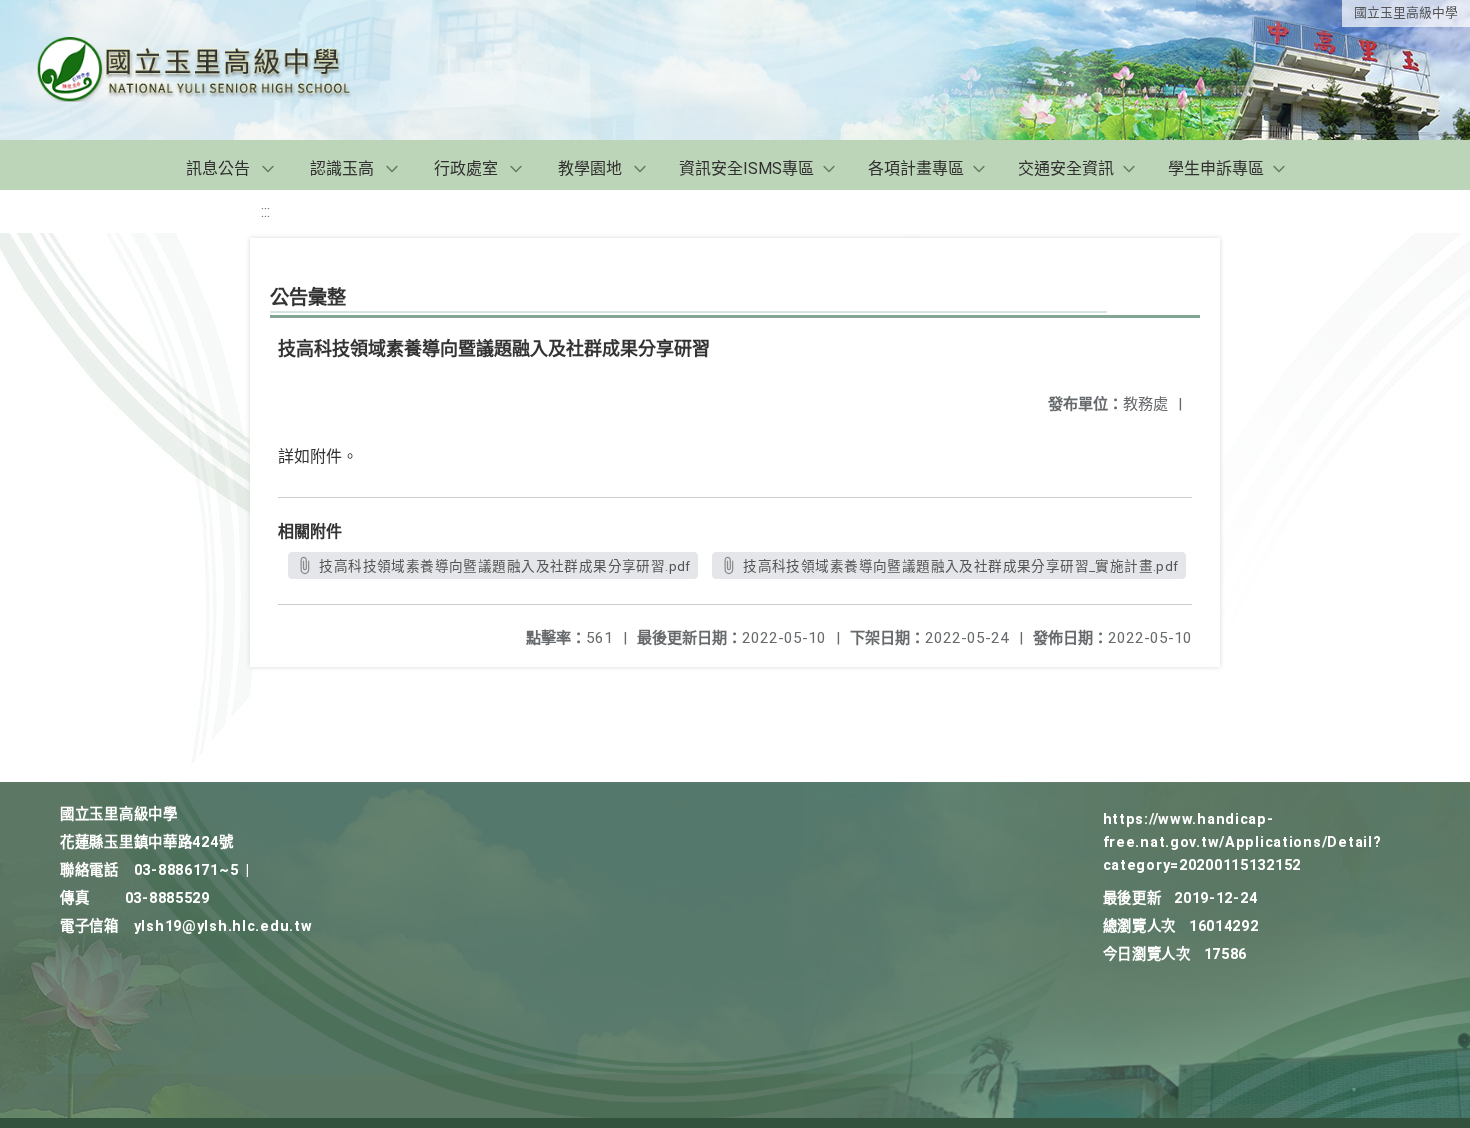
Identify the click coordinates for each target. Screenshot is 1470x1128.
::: (265, 211)
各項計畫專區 (916, 168)
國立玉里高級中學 (1406, 12)
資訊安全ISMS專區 (746, 168)
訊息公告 (218, 168)
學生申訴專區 (1216, 168)
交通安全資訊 (1066, 168)
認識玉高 (342, 168)
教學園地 (590, 168)
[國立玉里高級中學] (218, 70)
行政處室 (466, 168)
